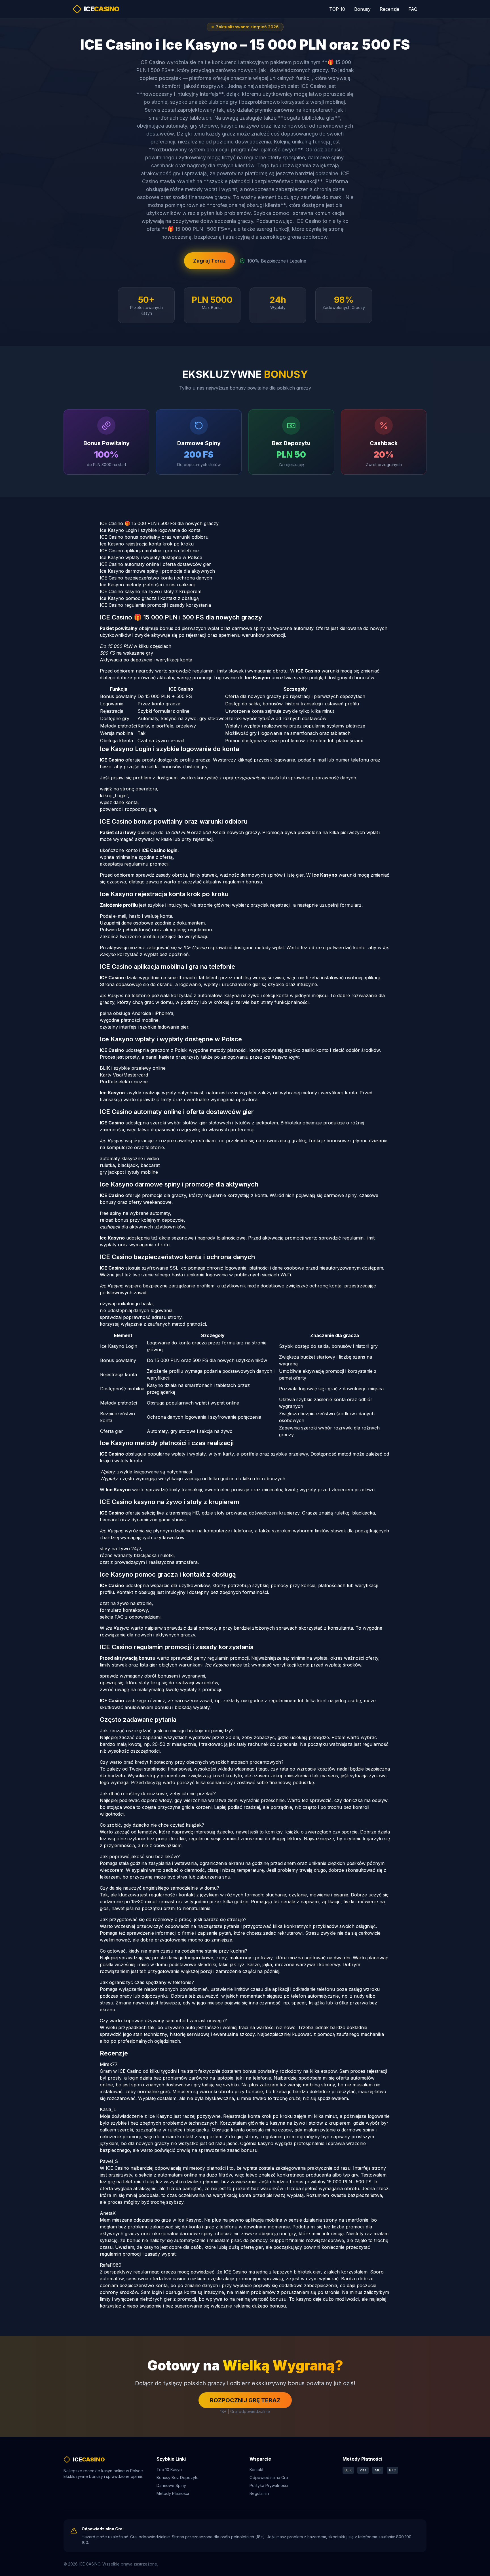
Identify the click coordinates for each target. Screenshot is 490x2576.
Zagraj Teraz (209, 261)
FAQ (413, 9)
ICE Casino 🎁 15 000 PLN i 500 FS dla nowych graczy (159, 523)
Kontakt (256, 2470)
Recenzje (389, 9)
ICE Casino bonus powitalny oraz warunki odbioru (154, 537)
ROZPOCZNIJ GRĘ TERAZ (245, 2400)
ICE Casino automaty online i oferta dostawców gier (155, 564)
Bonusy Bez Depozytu (178, 2477)
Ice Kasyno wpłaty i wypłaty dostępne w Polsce (151, 557)
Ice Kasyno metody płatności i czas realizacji (148, 585)
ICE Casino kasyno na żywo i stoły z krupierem (151, 591)
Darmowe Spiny (171, 2485)
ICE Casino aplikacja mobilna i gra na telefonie (149, 551)
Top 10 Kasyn (169, 2470)
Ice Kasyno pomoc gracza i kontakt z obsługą (149, 598)
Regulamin (259, 2493)
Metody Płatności (173, 2493)
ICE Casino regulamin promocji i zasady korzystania (155, 605)
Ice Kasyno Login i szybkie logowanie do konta (150, 530)
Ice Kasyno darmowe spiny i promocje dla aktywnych (157, 571)
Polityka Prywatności (269, 2485)
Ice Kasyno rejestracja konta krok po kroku (147, 544)
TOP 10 (337, 9)
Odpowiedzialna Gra (269, 2477)
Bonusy (362, 9)
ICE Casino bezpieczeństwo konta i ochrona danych (156, 578)
